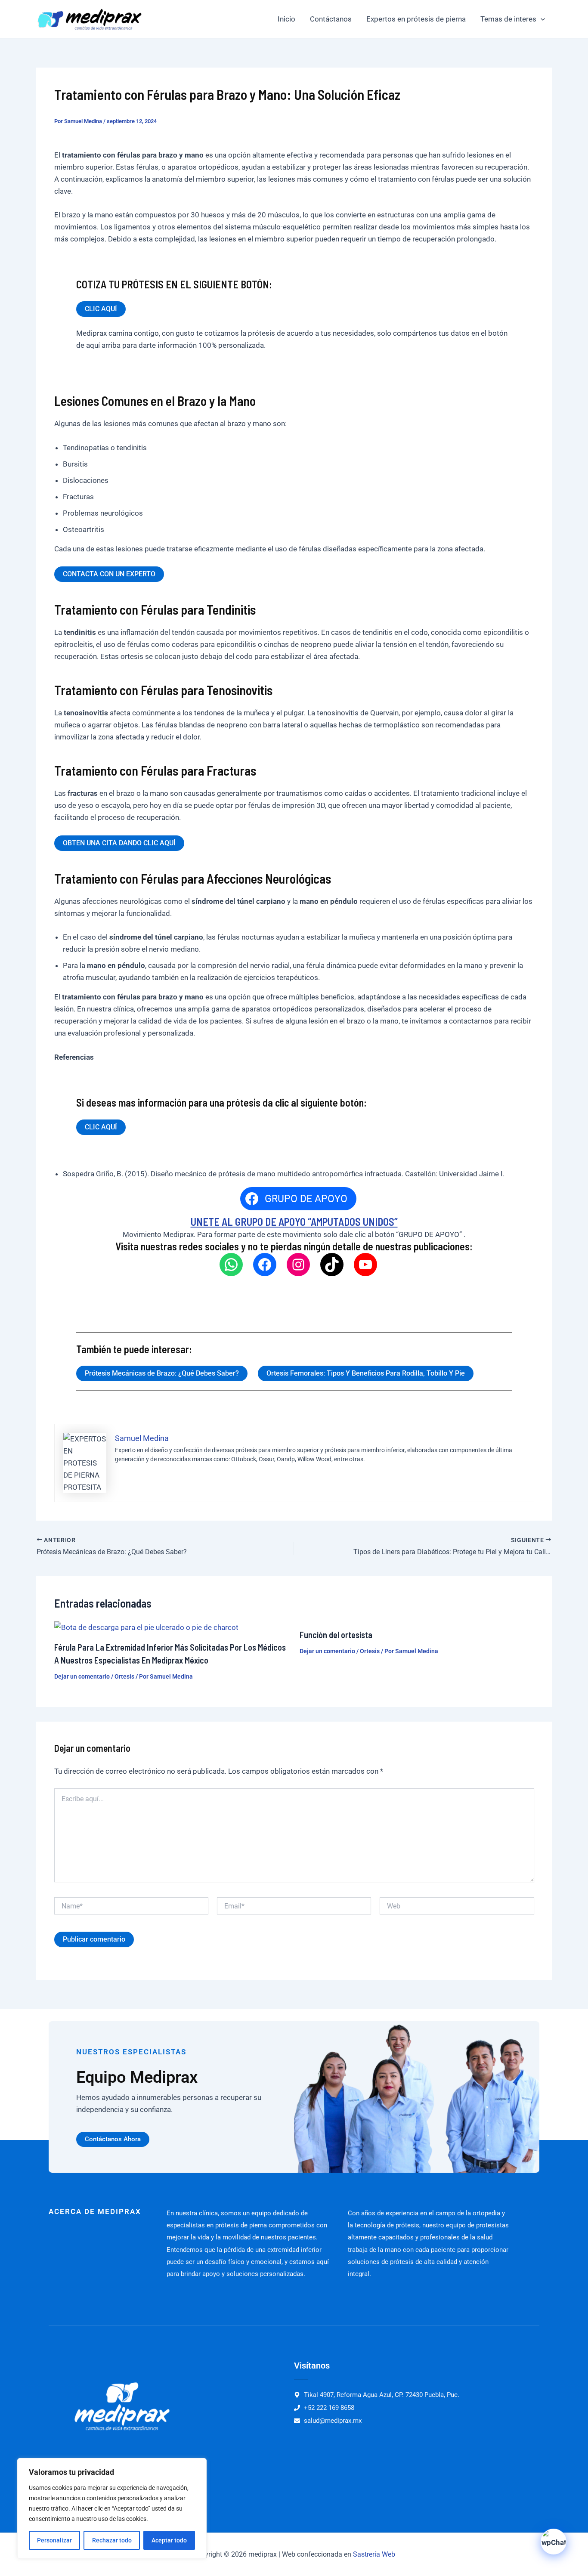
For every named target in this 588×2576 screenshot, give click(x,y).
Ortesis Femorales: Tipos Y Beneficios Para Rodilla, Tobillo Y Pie (366, 1373)
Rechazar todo (112, 2540)
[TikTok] (332, 1265)
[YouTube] (365, 1265)
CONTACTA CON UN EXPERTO (109, 574)
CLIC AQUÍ (101, 309)
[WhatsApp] (231, 1265)
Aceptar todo (169, 2540)
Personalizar (54, 2540)
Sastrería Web (374, 2554)
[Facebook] (265, 1265)
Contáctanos (331, 19)
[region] (112, 2508)
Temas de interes (508, 19)
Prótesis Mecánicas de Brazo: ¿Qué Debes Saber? (162, 1373)
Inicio (286, 19)
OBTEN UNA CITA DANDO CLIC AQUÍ (119, 843)
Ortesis (124, 1676)
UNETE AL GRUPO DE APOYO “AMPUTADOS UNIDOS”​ (294, 1222)
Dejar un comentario (82, 1676)
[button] (541, 19)
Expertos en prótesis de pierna (416, 19)
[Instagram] (298, 1265)
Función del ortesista (336, 1635)
